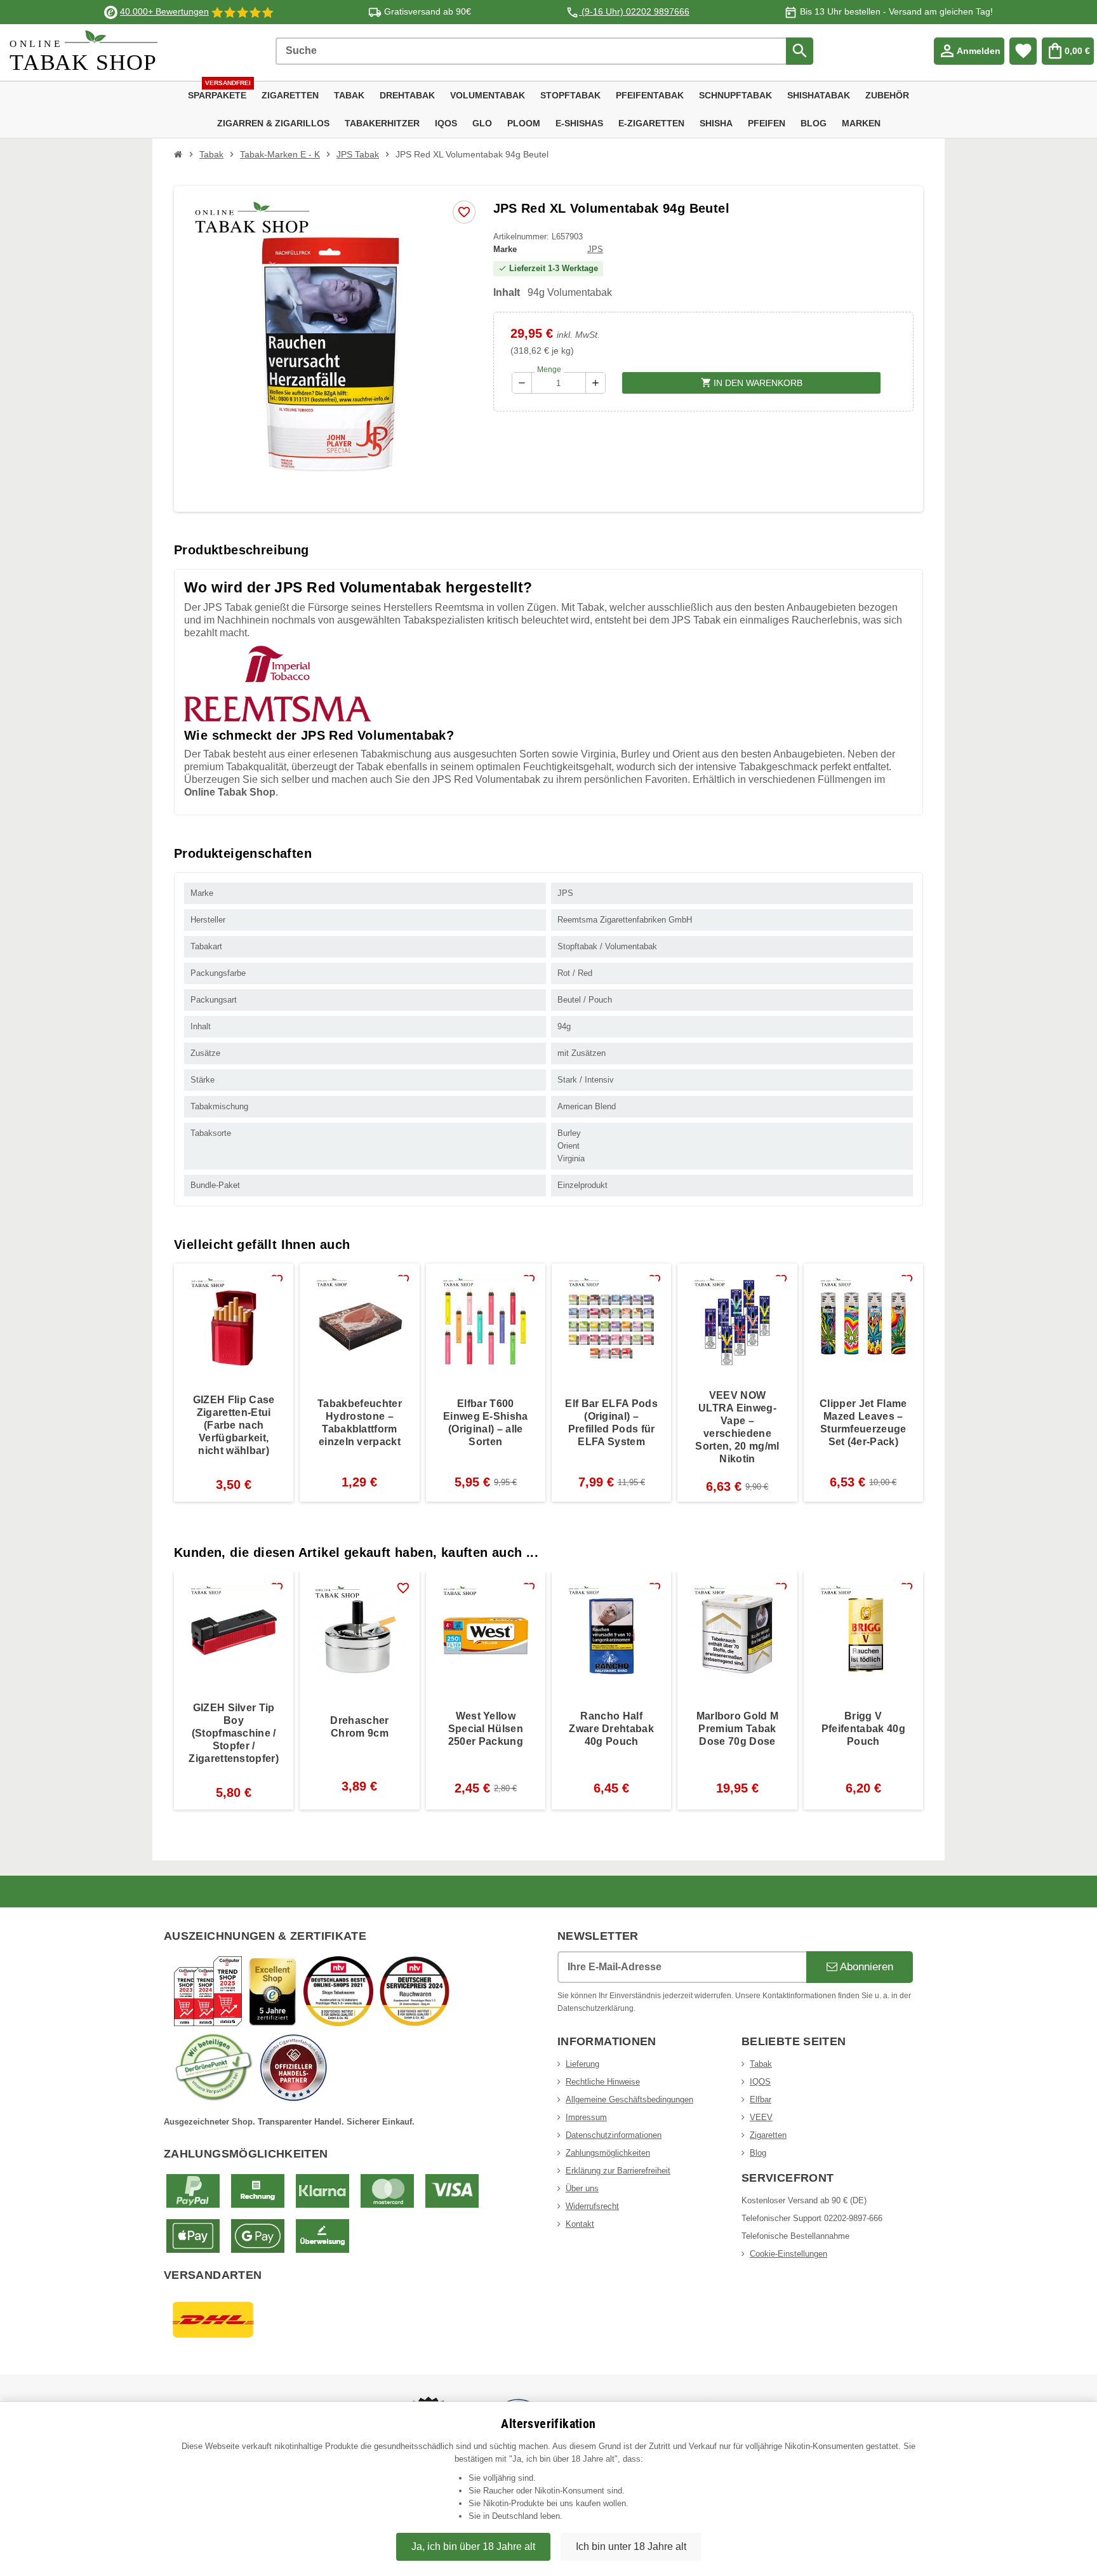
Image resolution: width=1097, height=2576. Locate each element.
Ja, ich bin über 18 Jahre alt (473, 2546)
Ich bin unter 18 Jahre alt (631, 2546)
